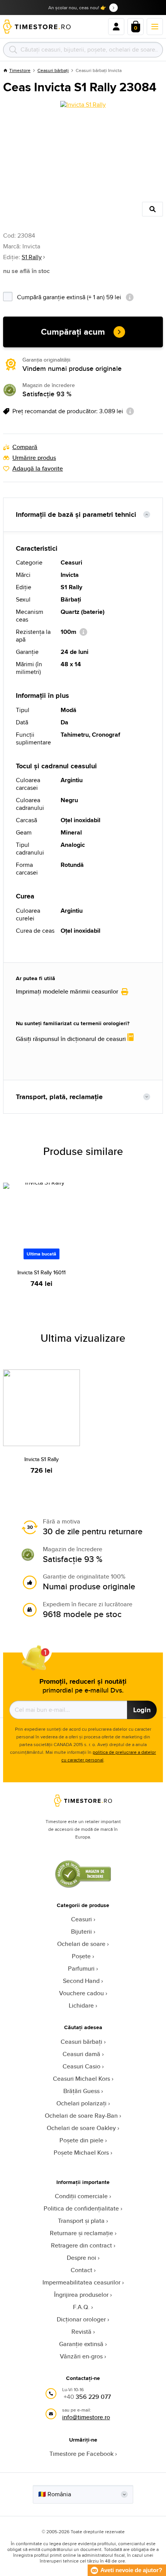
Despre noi (81, 2258)
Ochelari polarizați (81, 2103)
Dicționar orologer (81, 2319)
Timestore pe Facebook (81, 2454)
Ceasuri (81, 1919)
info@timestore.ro (86, 2417)
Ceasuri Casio (81, 2066)
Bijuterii (81, 1932)
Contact (81, 2270)
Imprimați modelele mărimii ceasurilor (67, 992)
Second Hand (81, 1981)
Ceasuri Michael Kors (81, 2079)
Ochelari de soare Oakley (81, 2128)
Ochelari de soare (81, 1944)
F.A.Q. (81, 2307)
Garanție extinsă (81, 2344)
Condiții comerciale (81, 2196)
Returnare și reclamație (81, 2233)
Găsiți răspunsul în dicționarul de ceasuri (72, 1039)
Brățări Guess (81, 2091)
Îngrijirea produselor (81, 2295)
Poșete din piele (81, 2140)
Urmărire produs (34, 458)
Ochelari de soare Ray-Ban (81, 2116)
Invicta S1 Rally (41, 1459)
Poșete (81, 1956)
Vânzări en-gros (81, 2356)
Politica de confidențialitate (81, 2208)
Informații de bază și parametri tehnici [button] (76, 515)
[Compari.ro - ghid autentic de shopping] (83, 1886)
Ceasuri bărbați (53, 70)
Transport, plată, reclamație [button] (59, 1097)
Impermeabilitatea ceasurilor (81, 2282)
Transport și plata (81, 2221)
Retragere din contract (81, 2245)
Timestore (20, 70)
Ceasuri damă (81, 2054)
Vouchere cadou (81, 1993)
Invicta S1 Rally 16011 (41, 1272)
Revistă (81, 2332)
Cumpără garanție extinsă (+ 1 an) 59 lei (90, 296)
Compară (25, 447)
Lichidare (81, 2005)
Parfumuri (81, 1968)
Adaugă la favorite (38, 469)
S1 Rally (32, 257)
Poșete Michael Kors (81, 2153)
